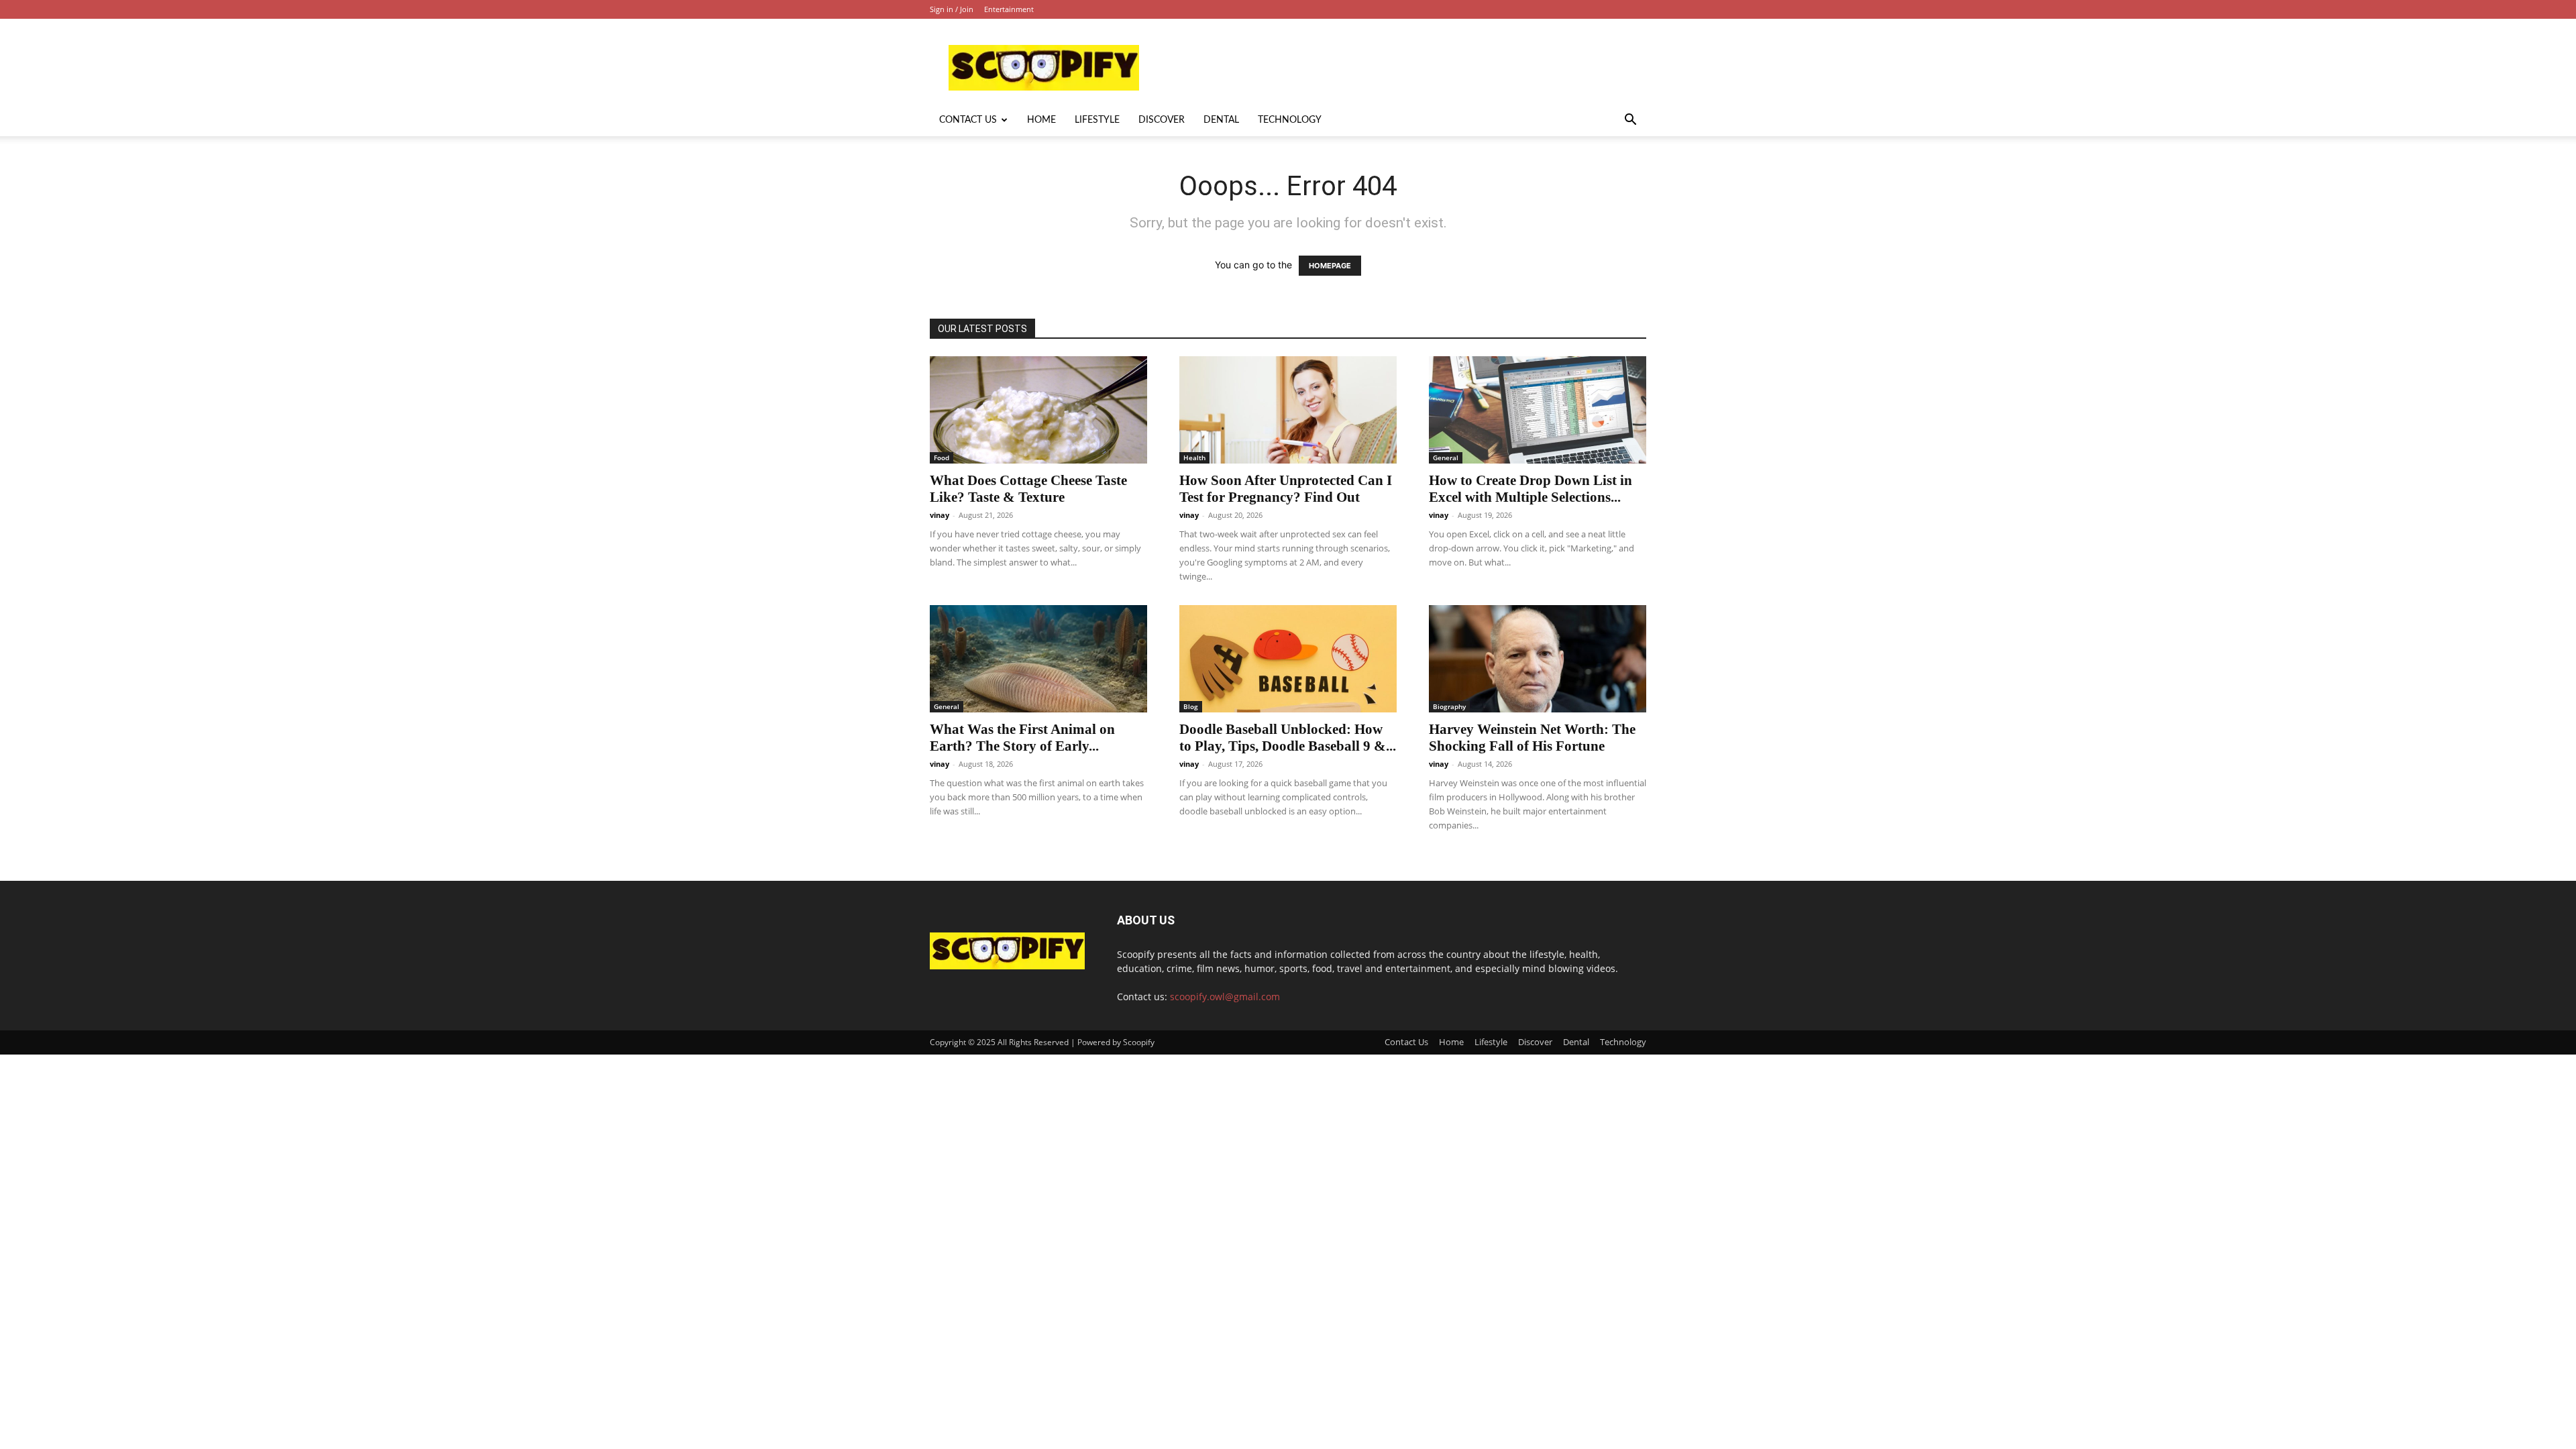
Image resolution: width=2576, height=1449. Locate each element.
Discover (1162, 120)
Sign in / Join (952, 9)
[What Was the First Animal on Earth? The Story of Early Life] (1038, 659)
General (1446, 458)
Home (1041, 120)
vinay (940, 515)
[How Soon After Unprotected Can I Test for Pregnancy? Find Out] (1288, 410)
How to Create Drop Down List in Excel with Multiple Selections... (1531, 489)
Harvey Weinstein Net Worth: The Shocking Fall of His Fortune (1532, 738)
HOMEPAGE (1330, 266)
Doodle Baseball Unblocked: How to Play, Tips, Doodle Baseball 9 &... (1288, 738)
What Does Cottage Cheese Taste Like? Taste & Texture (1028, 489)
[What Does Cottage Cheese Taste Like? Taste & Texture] (1038, 410)
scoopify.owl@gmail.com (1225, 997)
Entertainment (1009, 9)
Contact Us (968, 120)
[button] (1630, 121)
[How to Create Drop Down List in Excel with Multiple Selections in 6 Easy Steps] (1538, 410)
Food (942, 458)
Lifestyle (1097, 120)
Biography (1449, 706)
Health (1194, 458)
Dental (1221, 120)
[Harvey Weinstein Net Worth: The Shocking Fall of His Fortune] (1538, 659)
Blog (1191, 706)
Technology (1290, 120)
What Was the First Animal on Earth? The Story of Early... (1022, 738)
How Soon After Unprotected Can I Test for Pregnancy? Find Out (1286, 489)
